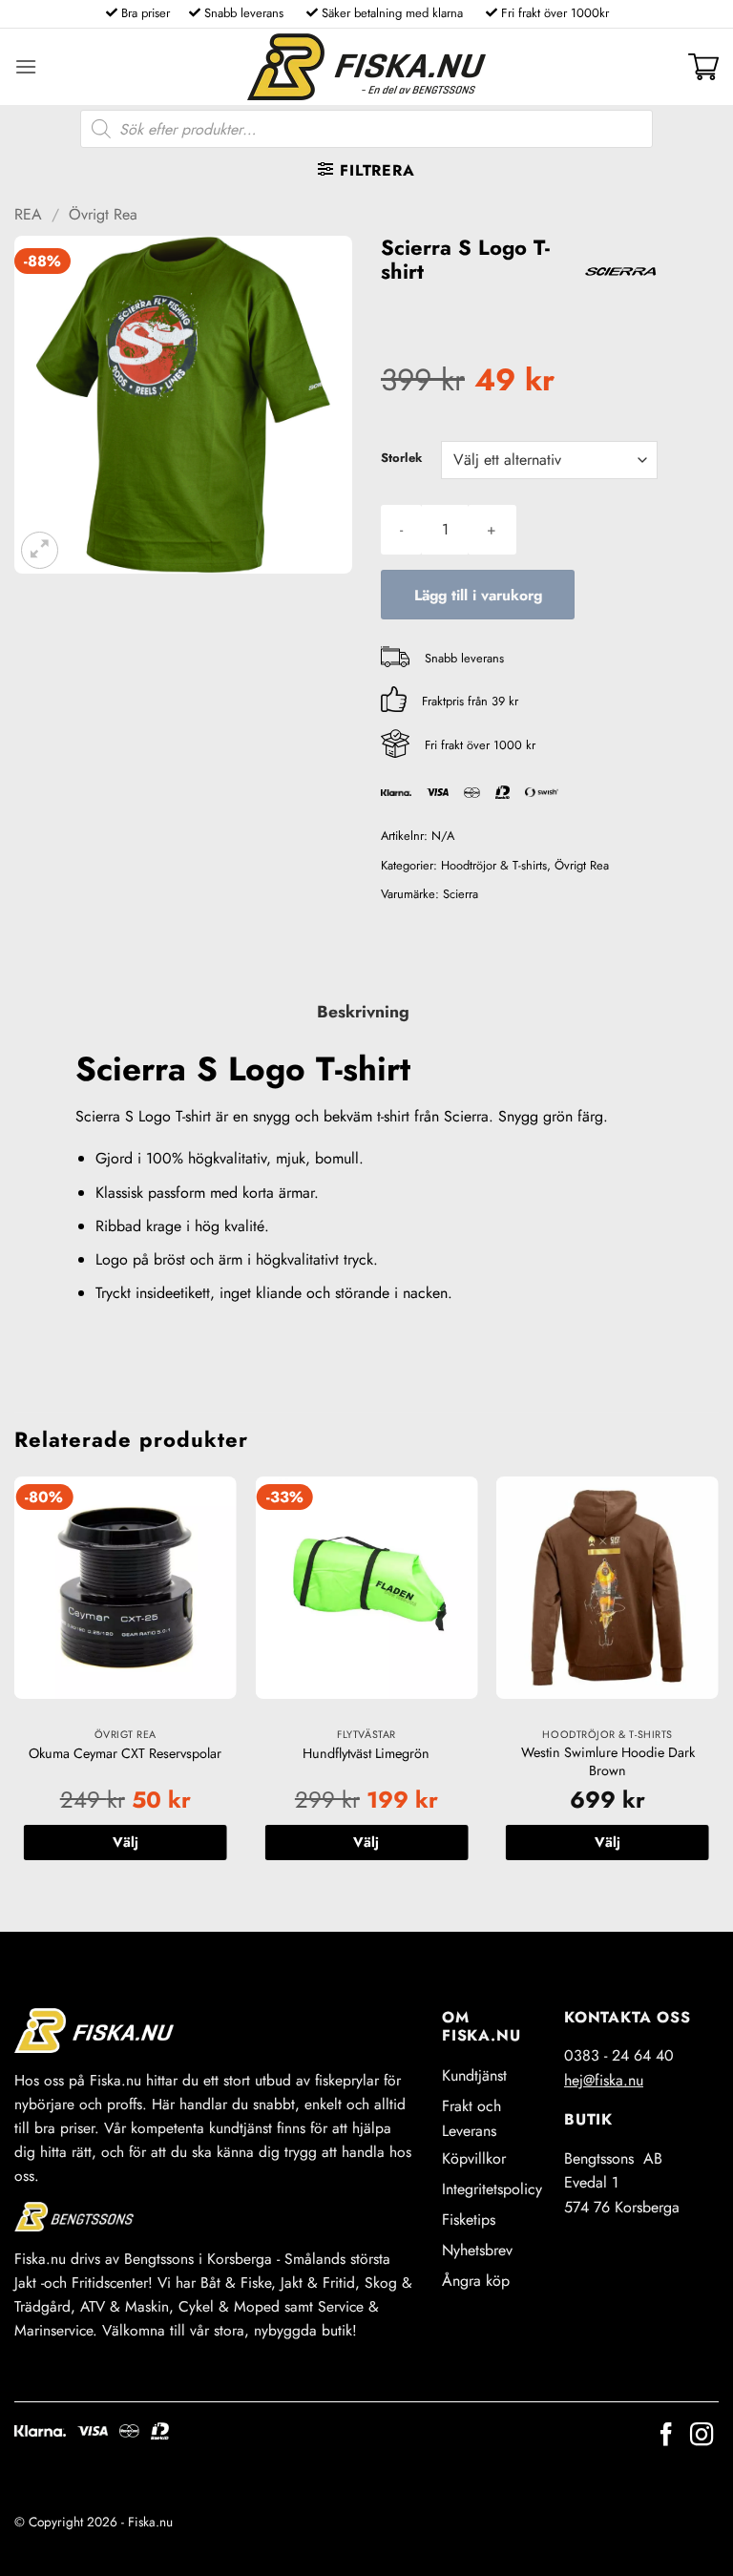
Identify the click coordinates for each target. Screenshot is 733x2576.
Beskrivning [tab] (363, 1012)
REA (28, 214)
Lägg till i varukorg (478, 595)
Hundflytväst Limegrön (366, 1754)
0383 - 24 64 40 (619, 2055)
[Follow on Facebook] (666, 2436)
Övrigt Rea (103, 214)
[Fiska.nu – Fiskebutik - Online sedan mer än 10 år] (366, 67)
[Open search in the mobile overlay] (366, 129)
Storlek (401, 458)
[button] (26, 66)
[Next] (718, 1688)
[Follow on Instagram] (702, 2436)
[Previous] (15, 1688)
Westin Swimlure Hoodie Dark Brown (608, 1761)
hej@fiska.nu (604, 2080)
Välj (126, 1842)
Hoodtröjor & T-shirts (494, 865)
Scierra (461, 894)
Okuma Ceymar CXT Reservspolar (125, 1754)
